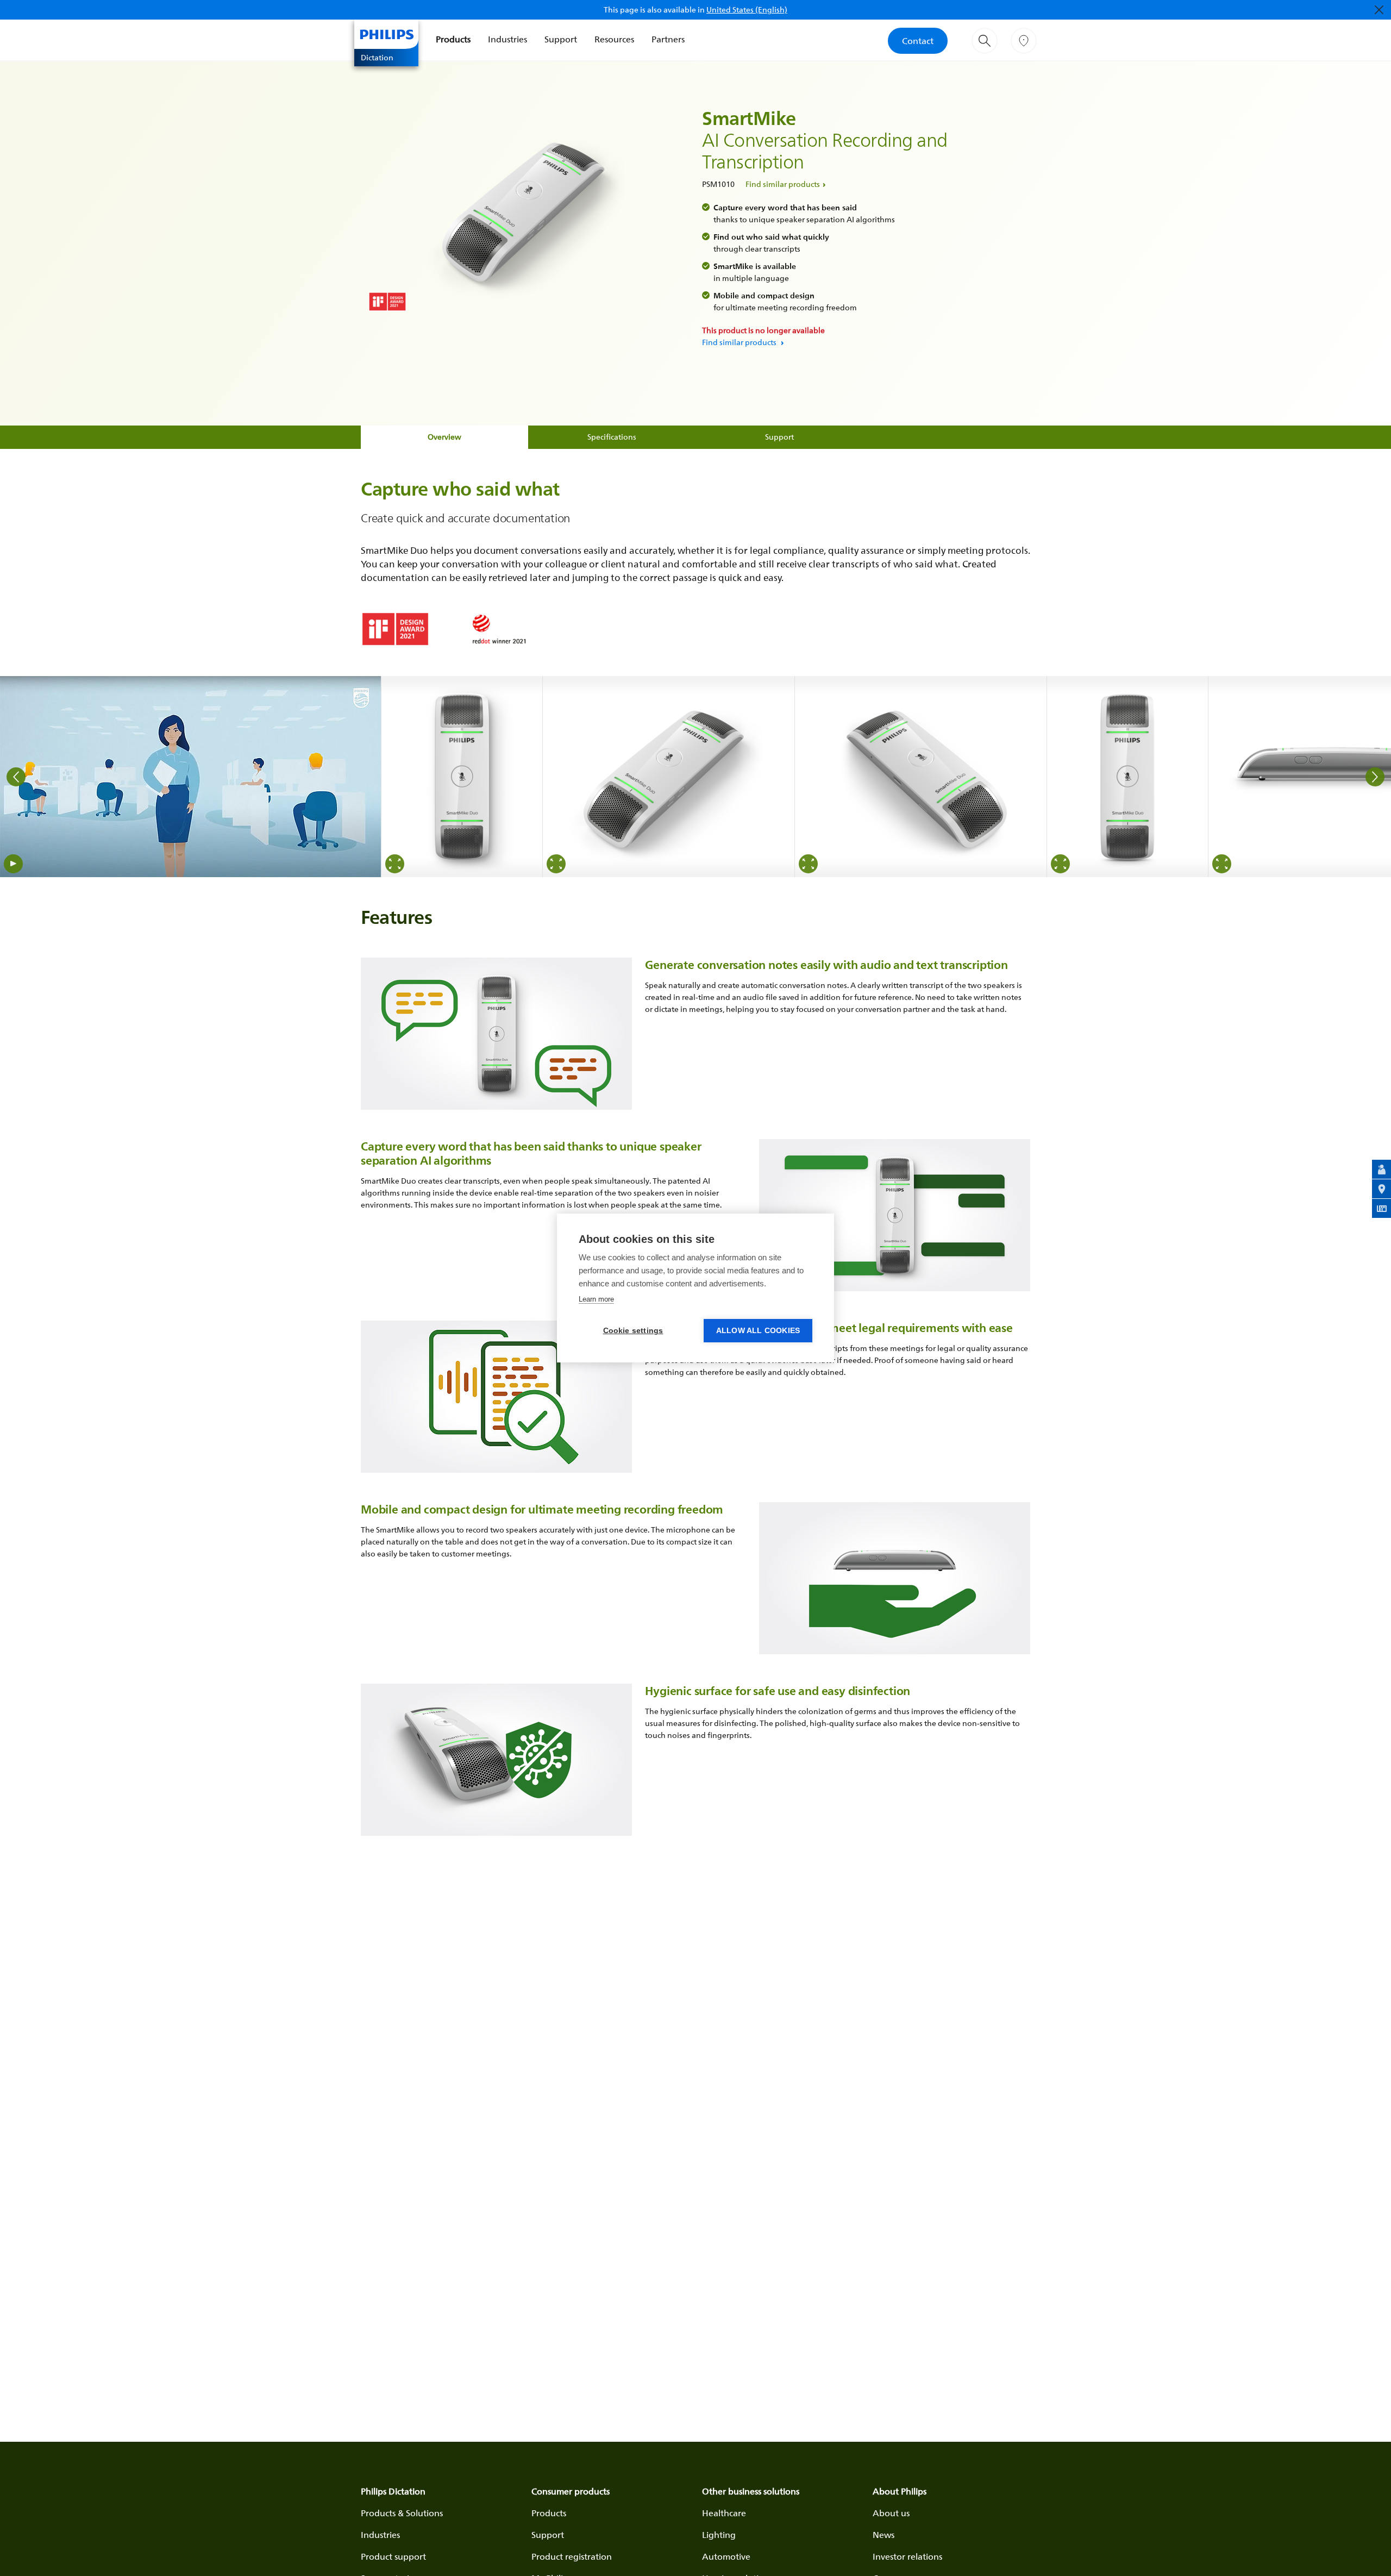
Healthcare (724, 2513)
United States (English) (747, 10)
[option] (191, 777)
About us (891, 2513)
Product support (393, 2556)
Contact (918, 41)
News (884, 2535)
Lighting (719, 2535)
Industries (507, 39)
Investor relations (907, 2556)
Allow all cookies (758, 1331)
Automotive (726, 2556)
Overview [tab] (444, 437)
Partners (668, 39)
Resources (614, 39)
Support (561, 39)
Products (453, 39)
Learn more (596, 1299)
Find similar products (783, 184)
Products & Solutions (402, 2513)
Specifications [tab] (612, 437)
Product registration (572, 2556)
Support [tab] (779, 437)
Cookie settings (633, 1331)
